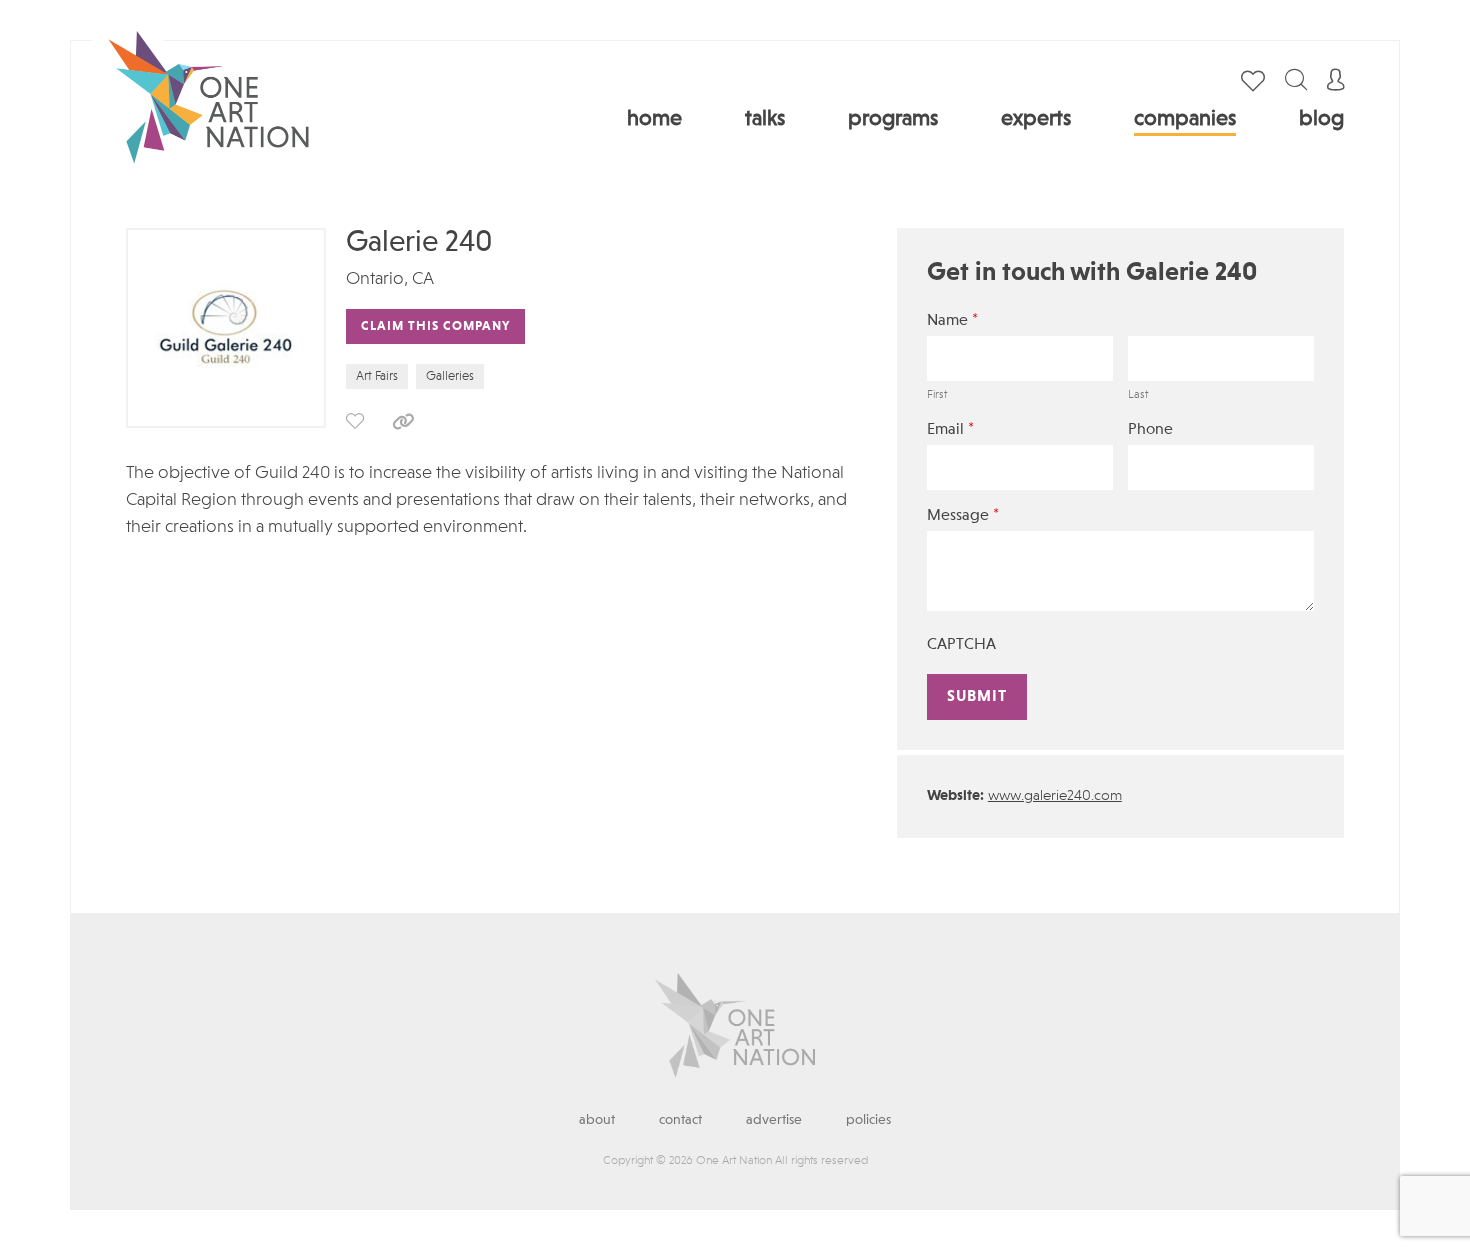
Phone (1150, 430)
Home (654, 119)
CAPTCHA (961, 645)
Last (1138, 395)
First (937, 395)
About (597, 1120)
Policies (868, 1120)
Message (963, 515)
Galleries (450, 376)
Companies (1185, 119)
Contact (680, 1120)
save (355, 421)
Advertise (774, 1120)
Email (950, 429)
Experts (1036, 119)
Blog (1321, 119)
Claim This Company (435, 326)
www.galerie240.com (1055, 796)
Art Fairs (377, 376)
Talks (765, 119)
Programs (893, 119)
